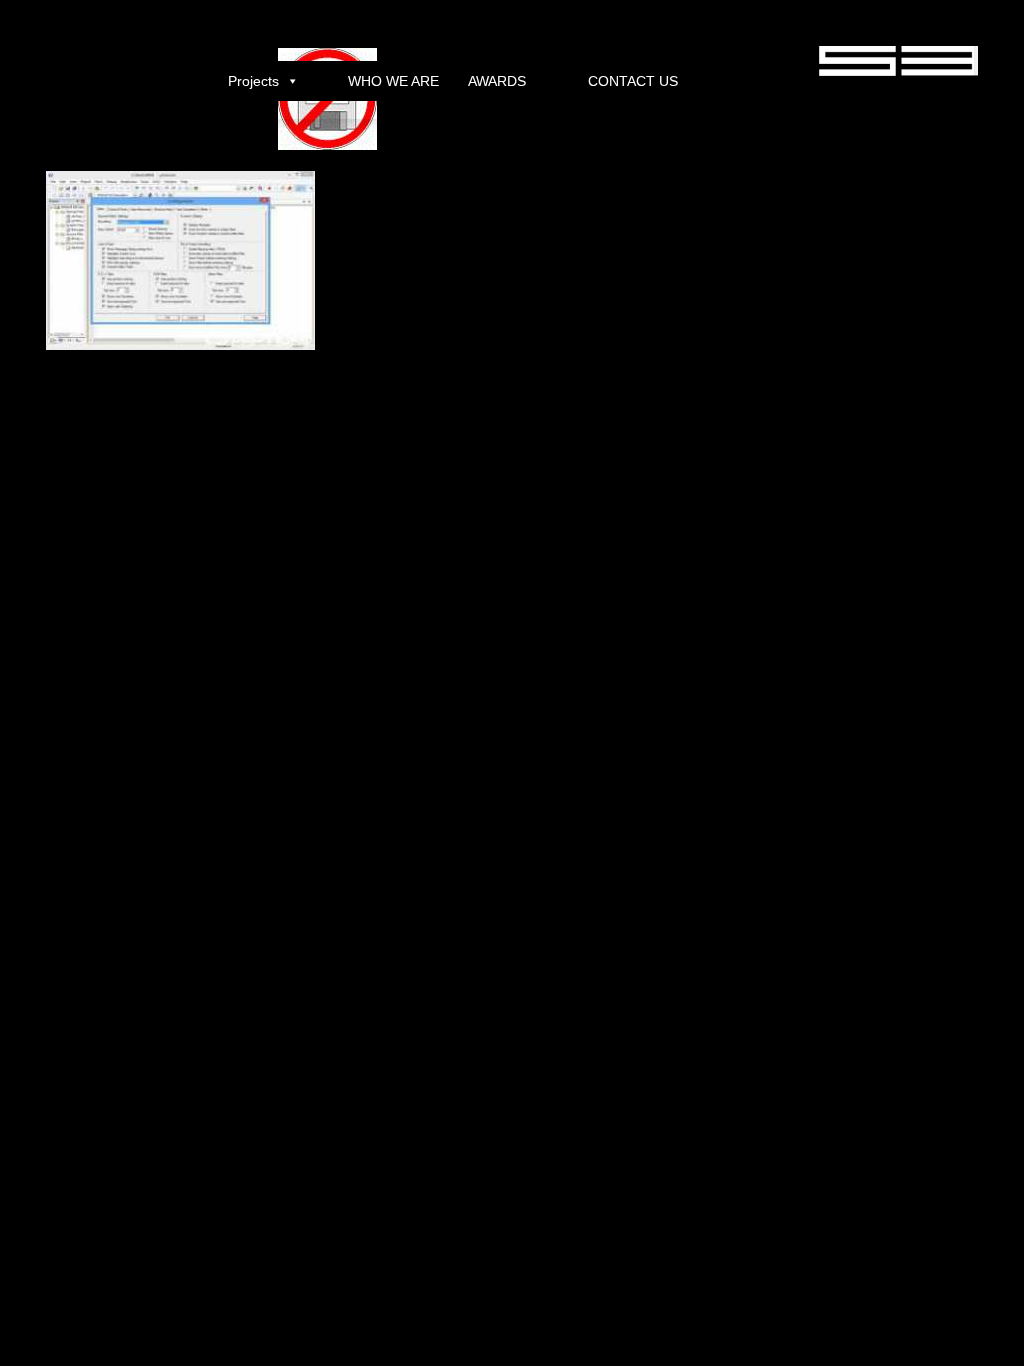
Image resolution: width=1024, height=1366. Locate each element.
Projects (253, 81)
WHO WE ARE (393, 81)
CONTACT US (633, 81)
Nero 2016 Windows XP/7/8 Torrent (97, 485)
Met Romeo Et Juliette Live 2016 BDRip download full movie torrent (381, 485)
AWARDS (497, 81)
